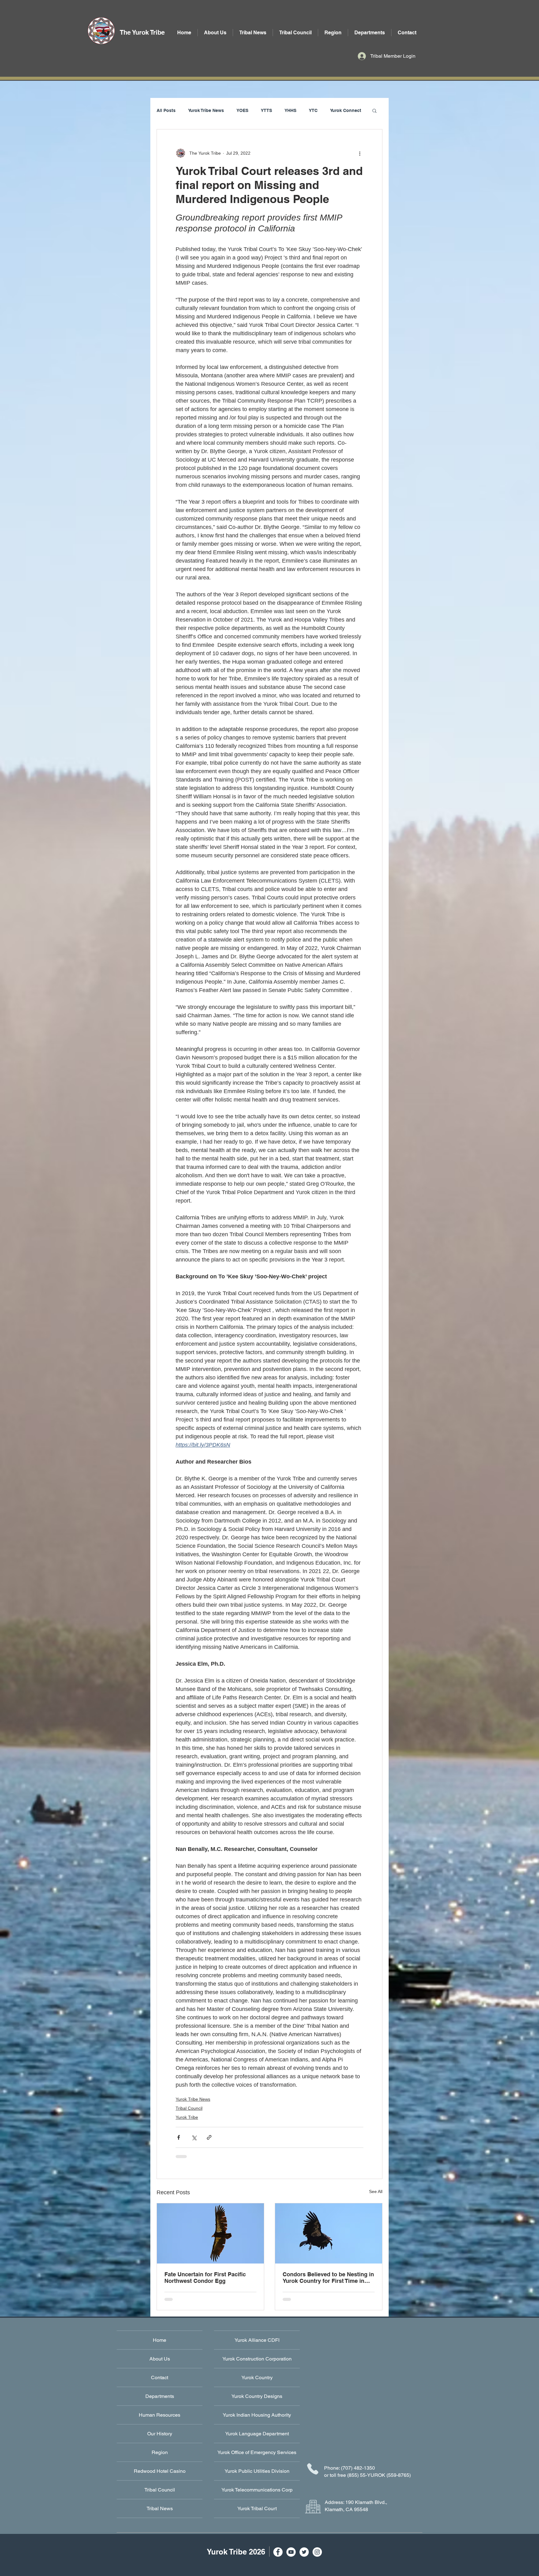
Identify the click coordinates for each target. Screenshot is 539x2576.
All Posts (166, 110)
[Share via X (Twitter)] (194, 2137)
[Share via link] (209, 2137)
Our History (160, 2434)
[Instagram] (317, 2552)
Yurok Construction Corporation (257, 2359)
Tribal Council (189, 2108)
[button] (370, 33)
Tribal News (160, 2508)
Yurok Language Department (257, 2434)
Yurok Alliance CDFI (257, 2340)
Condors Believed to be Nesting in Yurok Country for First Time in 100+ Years (328, 2278)
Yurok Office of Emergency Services (257, 2452)
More (335, 110)
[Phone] (313, 2469)
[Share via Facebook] (179, 2137)
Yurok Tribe (187, 2117)
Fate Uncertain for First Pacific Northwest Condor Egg (205, 2278)
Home (160, 2340)
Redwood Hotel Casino (160, 2471)
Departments (160, 2396)
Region (160, 2452)
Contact (160, 2377)
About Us (160, 2359)
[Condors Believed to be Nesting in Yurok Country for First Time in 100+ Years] (329, 2233)
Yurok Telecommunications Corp (257, 2490)
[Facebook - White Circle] (278, 2552)
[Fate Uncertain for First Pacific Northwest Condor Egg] (210, 2233)
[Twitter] (304, 2552)
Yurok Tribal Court (257, 2508)
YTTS (266, 110)
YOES (242, 110)
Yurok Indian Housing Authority (257, 2415)
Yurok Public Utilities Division (257, 2471)
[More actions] (360, 153)
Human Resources (160, 2415)
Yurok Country (257, 2377)
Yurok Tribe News (206, 110)
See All (376, 2191)
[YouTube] (291, 2552)
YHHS (290, 110)
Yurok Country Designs (257, 2396)
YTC (313, 110)
